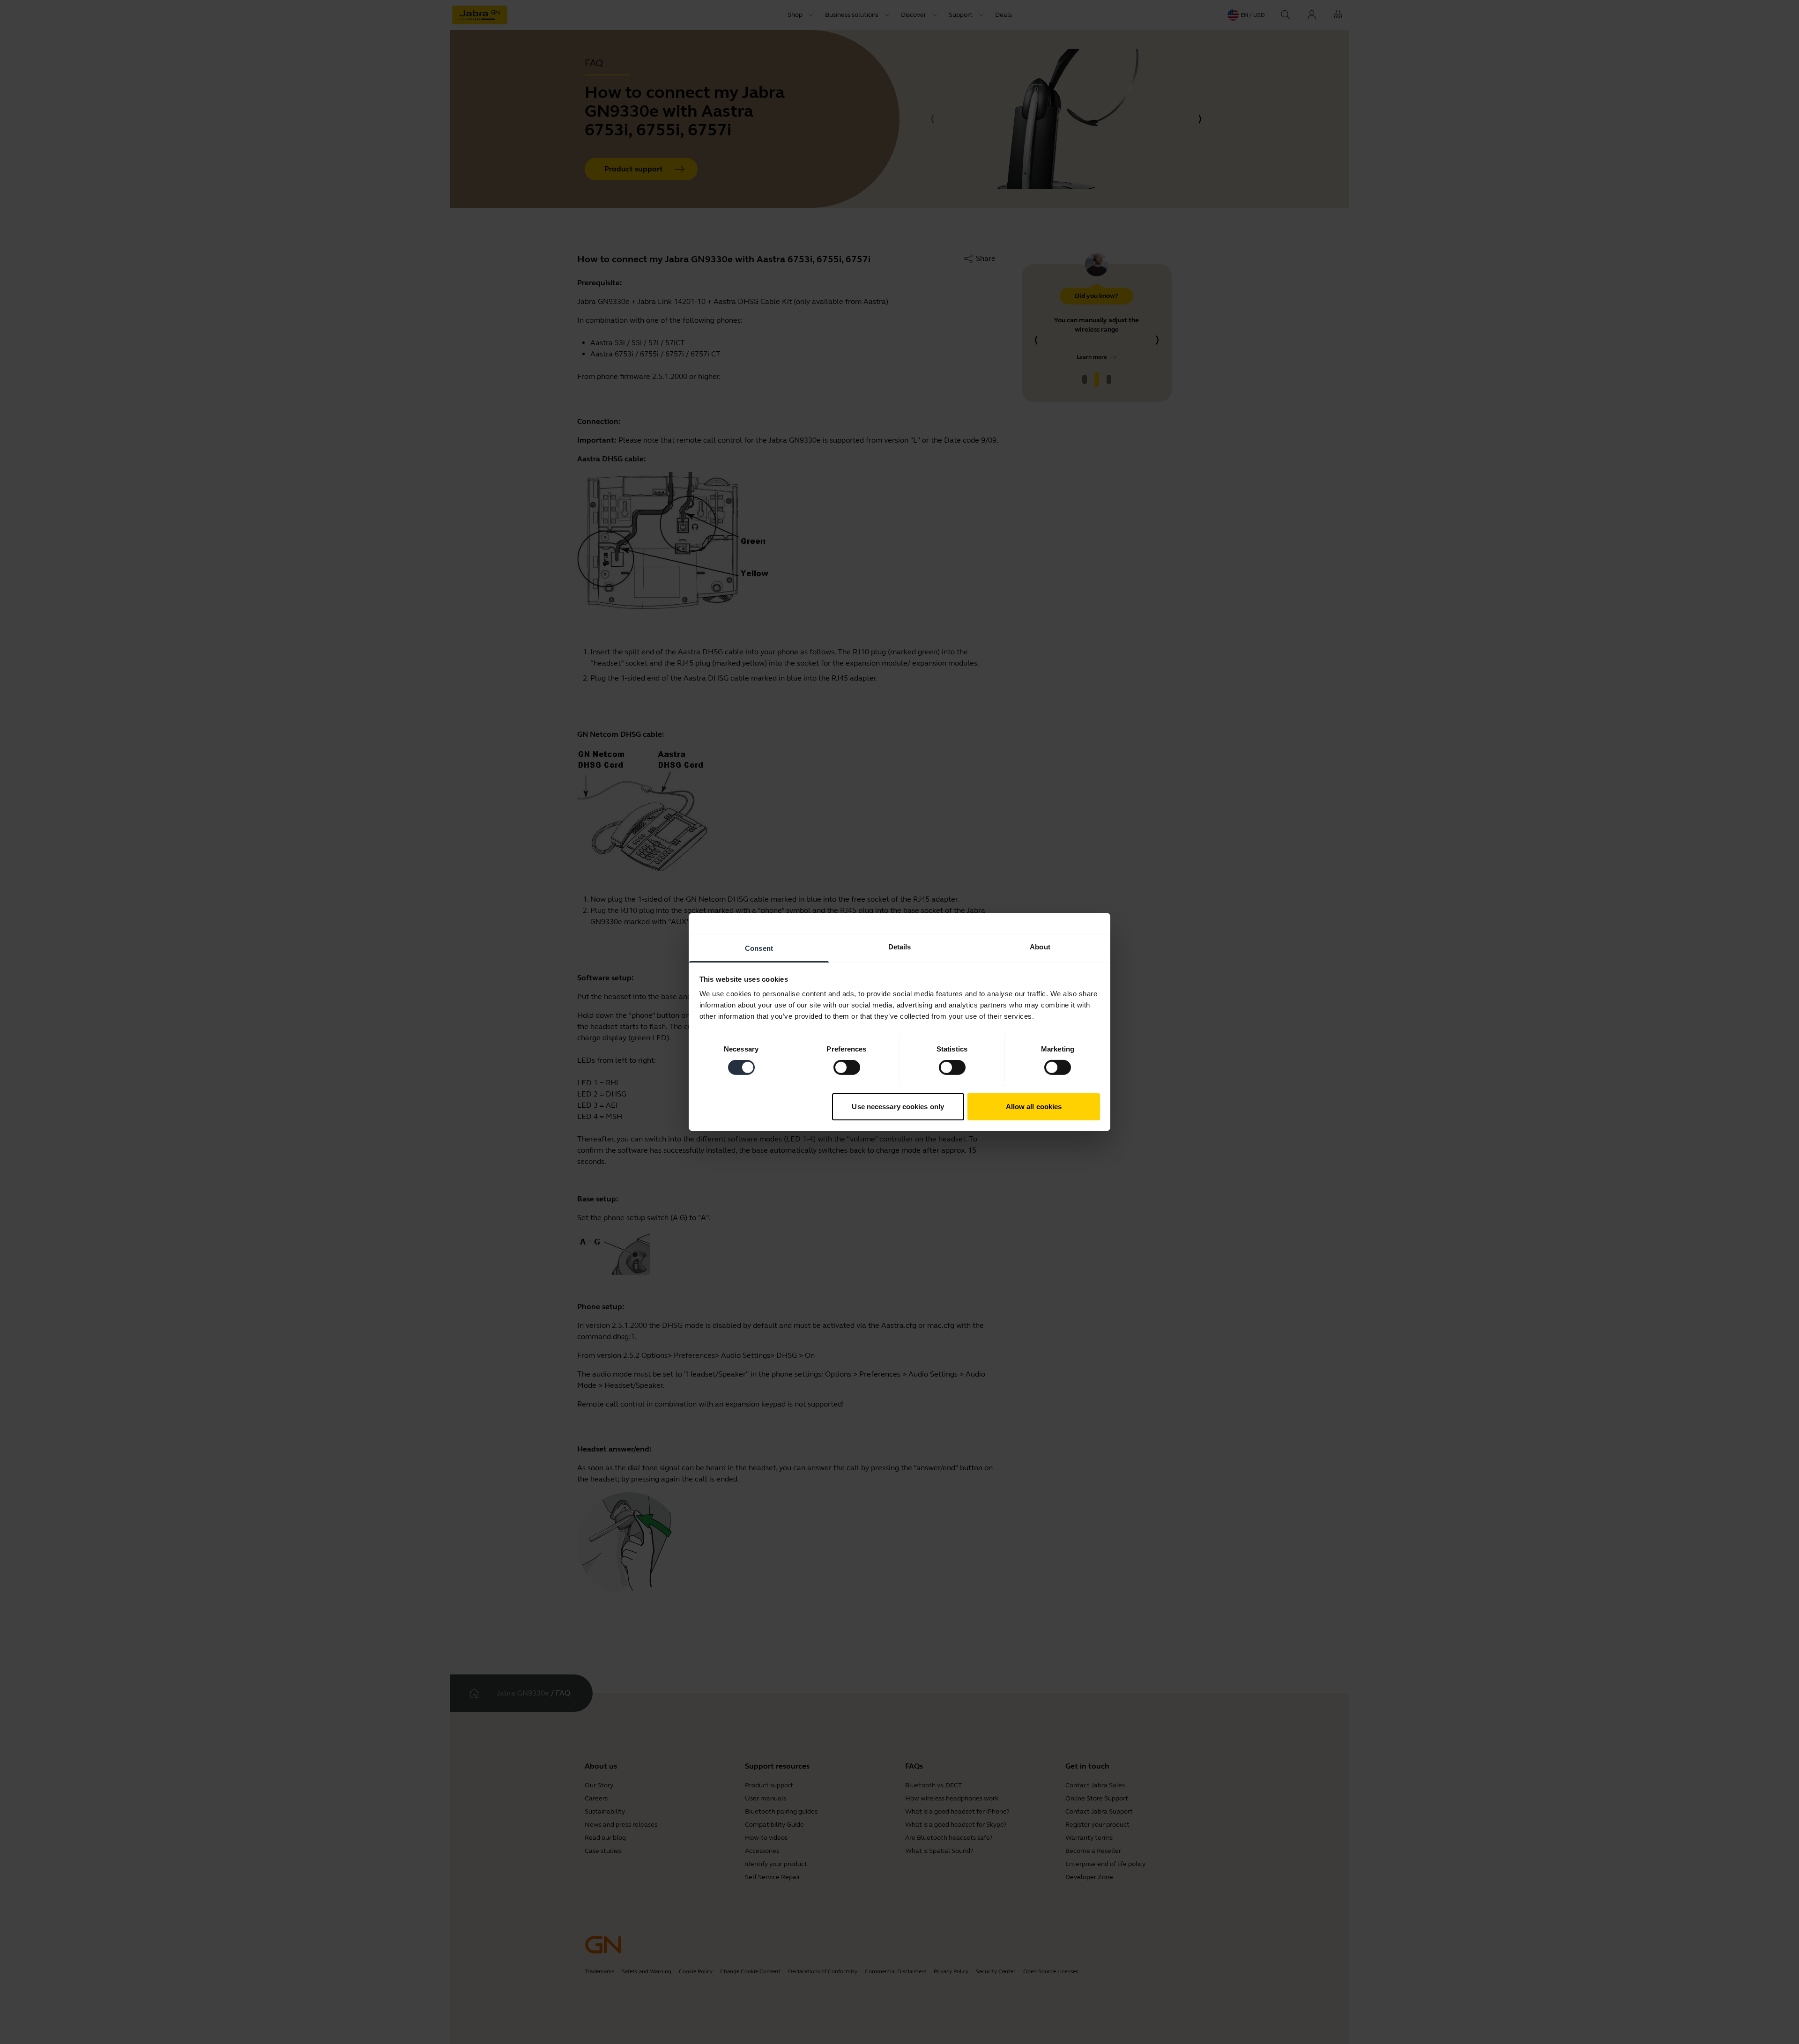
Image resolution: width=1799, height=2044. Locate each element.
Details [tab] (900, 947)
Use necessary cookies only (898, 1107)
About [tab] (1040, 947)
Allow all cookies (1034, 1107)
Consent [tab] (759, 948)
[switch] (847, 1067)
